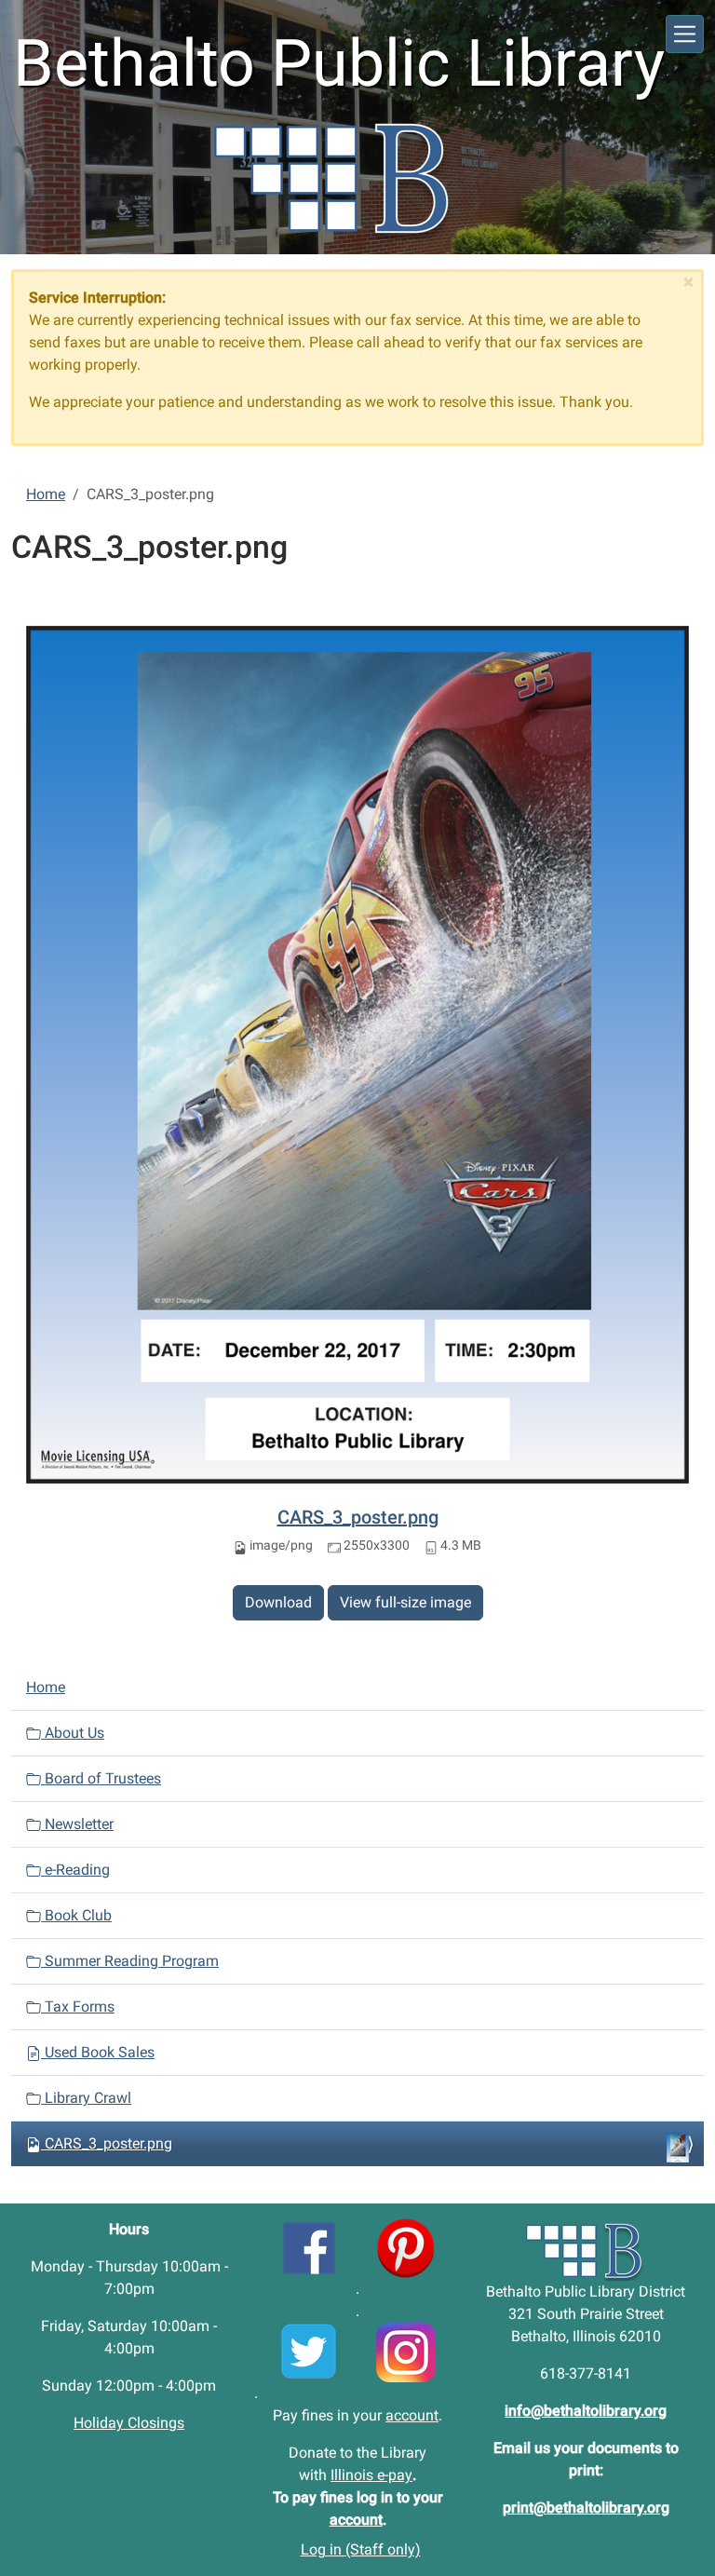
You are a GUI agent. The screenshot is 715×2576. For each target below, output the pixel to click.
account (412, 2415)
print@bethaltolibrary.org (586, 2508)
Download (278, 1602)
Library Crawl (86, 2098)
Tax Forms (78, 2007)
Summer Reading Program (130, 1961)
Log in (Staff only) (361, 2549)
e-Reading (75, 1870)
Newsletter (77, 1824)
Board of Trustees (101, 1778)
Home (46, 494)
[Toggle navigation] (685, 34)
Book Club (76, 1915)
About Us (73, 1733)
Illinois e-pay (371, 2475)
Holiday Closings (129, 2423)
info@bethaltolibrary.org (586, 2411)
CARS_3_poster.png (358, 1517)
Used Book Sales (98, 2052)
